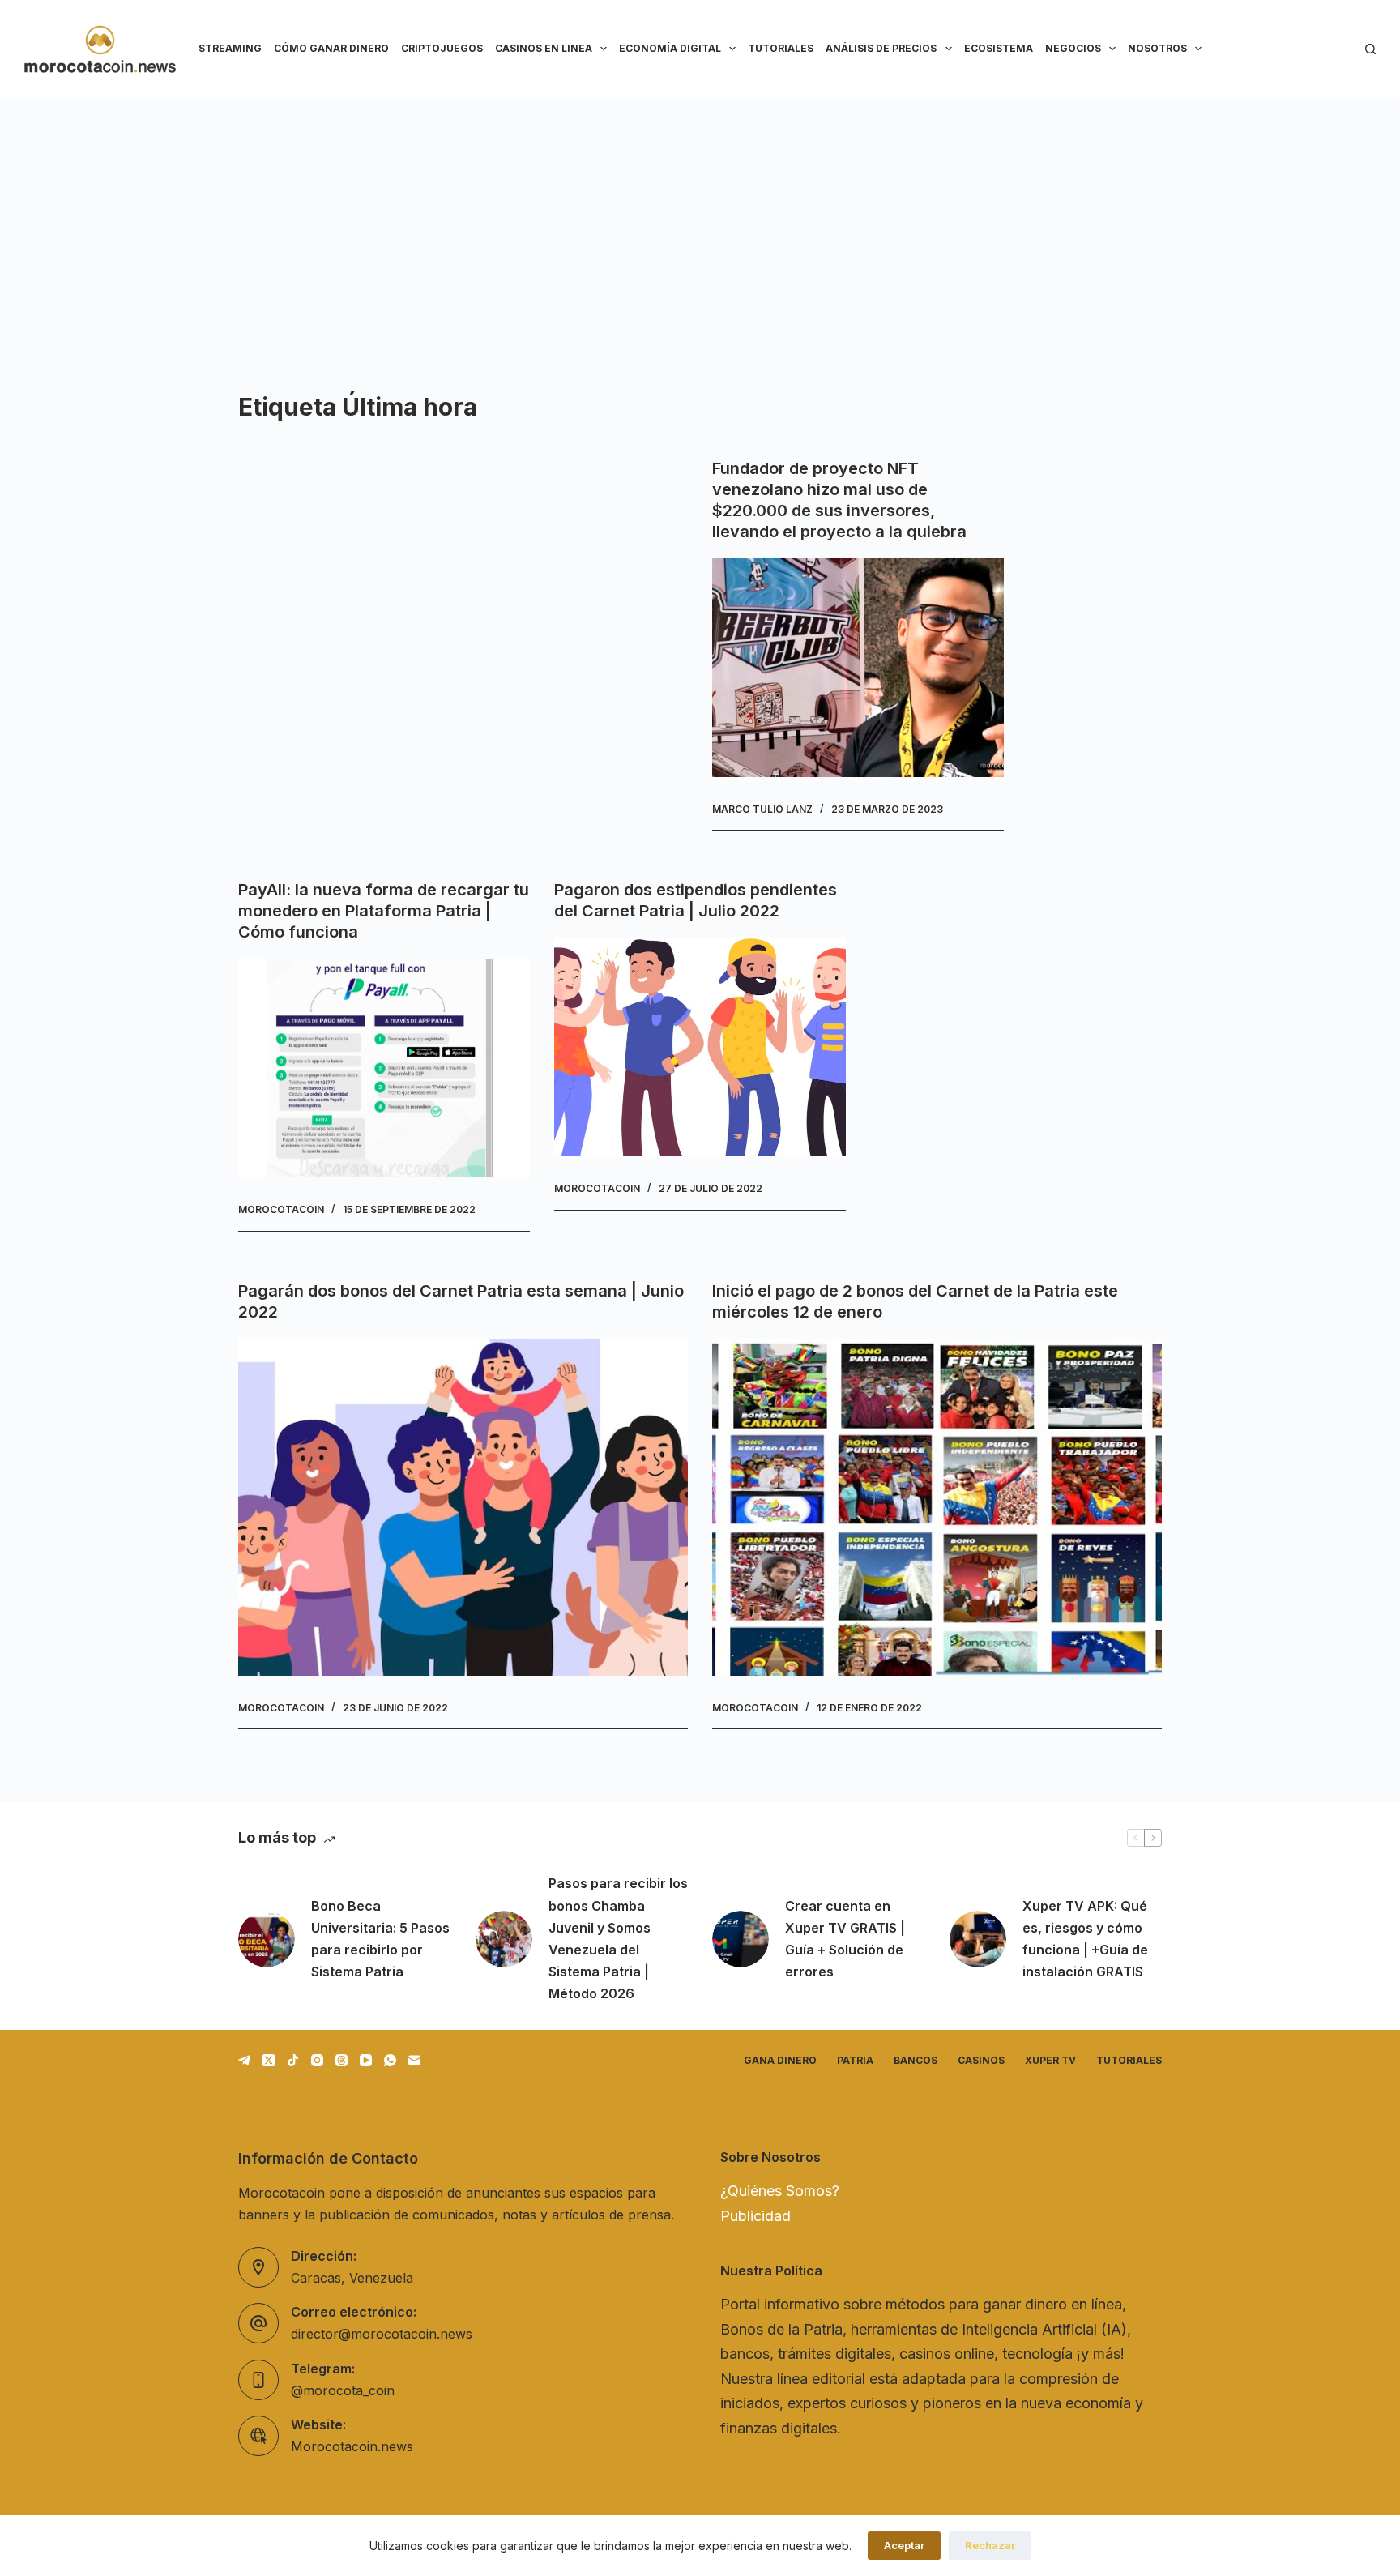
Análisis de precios (881, 48)
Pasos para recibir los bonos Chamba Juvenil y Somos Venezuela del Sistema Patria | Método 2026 (618, 1938)
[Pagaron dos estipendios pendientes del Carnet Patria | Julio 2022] (700, 1047)
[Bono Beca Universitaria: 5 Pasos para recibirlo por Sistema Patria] (267, 1939)
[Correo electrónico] (414, 2060)
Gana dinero (780, 2060)
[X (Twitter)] (269, 2060)
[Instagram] (317, 2060)
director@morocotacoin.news (382, 2334)
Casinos (981, 2060)
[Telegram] (244, 2060)
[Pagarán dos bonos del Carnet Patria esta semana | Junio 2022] (463, 1507)
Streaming (230, 48)
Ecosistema (999, 48)
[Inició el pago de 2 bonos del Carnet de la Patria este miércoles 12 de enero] (937, 1507)
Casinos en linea (544, 48)
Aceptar (904, 2545)
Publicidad (755, 2216)
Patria (855, 2060)
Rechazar (990, 2545)
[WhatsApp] (390, 2060)
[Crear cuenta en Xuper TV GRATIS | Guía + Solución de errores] (741, 1939)
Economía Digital (670, 48)
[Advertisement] (700, 219)
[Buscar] (1370, 49)
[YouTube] (366, 2060)
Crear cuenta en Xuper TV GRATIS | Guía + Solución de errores (845, 1939)
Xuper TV (1050, 2060)
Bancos (916, 2060)
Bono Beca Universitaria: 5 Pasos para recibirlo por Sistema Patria (380, 1939)
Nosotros (1157, 48)
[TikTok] (293, 2060)
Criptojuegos (442, 48)
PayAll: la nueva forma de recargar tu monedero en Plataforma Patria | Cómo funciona (384, 911)
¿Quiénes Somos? (780, 2191)
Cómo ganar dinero (331, 48)
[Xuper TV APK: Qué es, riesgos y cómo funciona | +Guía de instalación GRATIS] (978, 1939)
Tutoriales (781, 48)
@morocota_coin (343, 2390)
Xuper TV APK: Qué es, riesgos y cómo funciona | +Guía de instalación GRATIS (1085, 1939)
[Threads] (341, 2060)
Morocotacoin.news (352, 2446)
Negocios (1073, 48)
